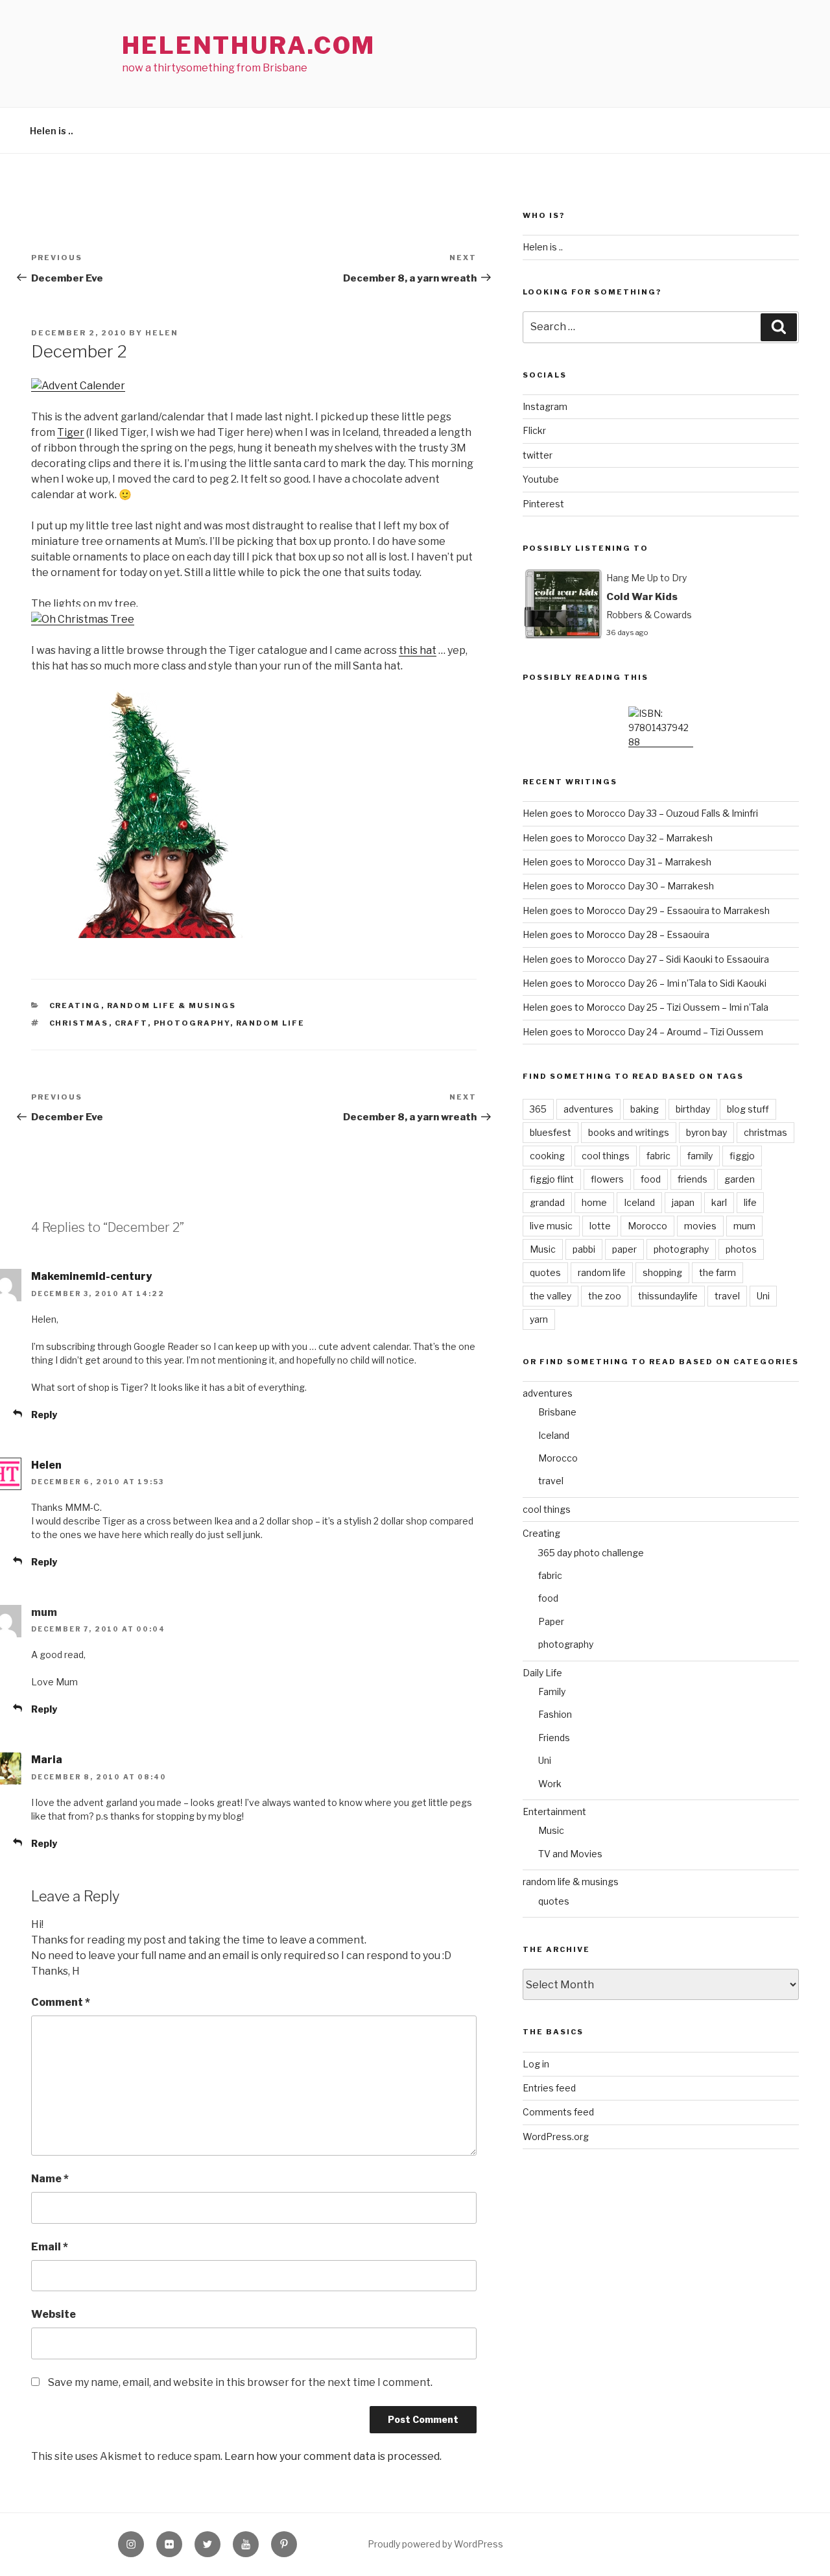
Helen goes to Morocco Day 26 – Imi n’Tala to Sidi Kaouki (645, 983)
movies (700, 1226)
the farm (717, 1272)
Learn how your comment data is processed (332, 2456)
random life (271, 1023)
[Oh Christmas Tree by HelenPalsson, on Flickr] (83, 619)
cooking (547, 1156)
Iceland (639, 1202)
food (651, 1179)
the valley (551, 1296)
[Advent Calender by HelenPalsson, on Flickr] (78, 386)
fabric (658, 1156)
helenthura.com (249, 45)
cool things (606, 1156)
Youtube (541, 479)
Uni (763, 1296)
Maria (47, 1760)
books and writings (629, 1132)
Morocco (647, 1226)
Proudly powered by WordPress (435, 2544)
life (750, 1202)
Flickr (534, 430)
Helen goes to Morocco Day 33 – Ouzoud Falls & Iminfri (640, 813)
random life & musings (172, 1005)
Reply (44, 1414)
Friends (554, 1738)
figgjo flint (552, 1179)
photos (741, 1249)
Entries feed (549, 2088)
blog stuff (748, 1109)
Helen (162, 333)
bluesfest (551, 1132)
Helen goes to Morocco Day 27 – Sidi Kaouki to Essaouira (646, 959)
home (594, 1202)
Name (50, 2179)
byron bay (706, 1132)
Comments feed (558, 2112)
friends (693, 1179)
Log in (536, 2064)
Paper (551, 1621)
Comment (61, 2002)
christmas (79, 1023)
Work (550, 1784)
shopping (662, 1272)
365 (538, 1109)
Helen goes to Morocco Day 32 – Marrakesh (618, 838)
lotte (600, 1226)
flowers (607, 1179)
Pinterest (543, 504)
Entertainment (554, 1812)
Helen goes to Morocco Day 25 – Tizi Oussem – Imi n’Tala (646, 1007)
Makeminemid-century (91, 1276)
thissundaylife (668, 1296)
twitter (538, 455)
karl (719, 1202)
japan (683, 1202)
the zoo (605, 1296)
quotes (545, 1272)
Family (552, 1691)
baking (645, 1109)
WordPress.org (556, 2137)
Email (50, 2247)
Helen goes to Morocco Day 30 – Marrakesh (618, 886)
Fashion (555, 1714)
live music (551, 1226)
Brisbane (557, 1412)
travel (727, 1296)
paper (624, 1249)
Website (53, 2314)
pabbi (584, 1249)
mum (744, 1226)
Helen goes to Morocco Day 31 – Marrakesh (617, 862)
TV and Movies (570, 1854)
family (700, 1156)
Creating (75, 1005)
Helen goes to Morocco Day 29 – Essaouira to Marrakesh (646, 910)
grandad (547, 1202)
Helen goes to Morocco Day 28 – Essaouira (616, 934)
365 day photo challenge (591, 1553)
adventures (588, 1109)
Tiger (71, 432)
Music (543, 1249)
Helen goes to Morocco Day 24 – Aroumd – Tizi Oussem (643, 1032)
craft (131, 1023)
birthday (693, 1109)
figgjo (742, 1156)
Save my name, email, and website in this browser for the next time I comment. (240, 2382)
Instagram (545, 406)
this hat (418, 650)
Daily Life (542, 1673)
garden (740, 1179)
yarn (539, 1319)
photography (192, 1023)
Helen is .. (52, 131)
